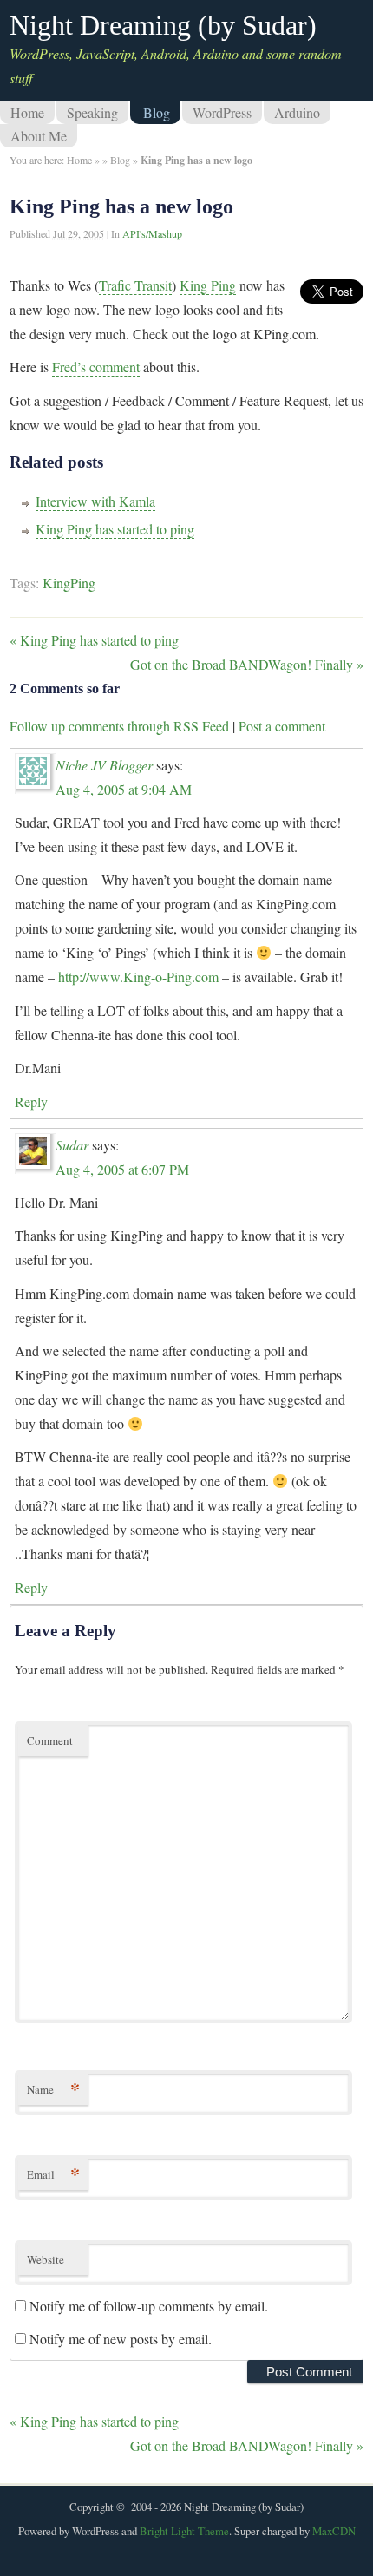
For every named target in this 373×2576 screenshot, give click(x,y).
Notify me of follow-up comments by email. (149, 2306)
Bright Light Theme (184, 2531)
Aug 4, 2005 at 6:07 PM (122, 1169)
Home (27, 112)
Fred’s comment (96, 367)
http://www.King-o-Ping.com (138, 977)
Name (53, 2089)
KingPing (69, 583)
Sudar (72, 1145)
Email (53, 2174)
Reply (31, 1101)
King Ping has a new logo (121, 206)
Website (46, 2259)
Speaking (92, 112)
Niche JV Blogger (104, 765)
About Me (39, 136)
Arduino (297, 112)
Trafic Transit (135, 285)
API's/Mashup (152, 233)
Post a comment (282, 726)
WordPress (222, 112)
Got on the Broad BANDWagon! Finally (247, 664)
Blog (157, 112)
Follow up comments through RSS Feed (119, 726)
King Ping (208, 285)
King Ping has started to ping (115, 529)
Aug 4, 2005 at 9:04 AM (124, 789)
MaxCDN (334, 2531)
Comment (50, 1740)
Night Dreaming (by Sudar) (163, 25)
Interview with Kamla (95, 501)
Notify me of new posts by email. (121, 2339)
